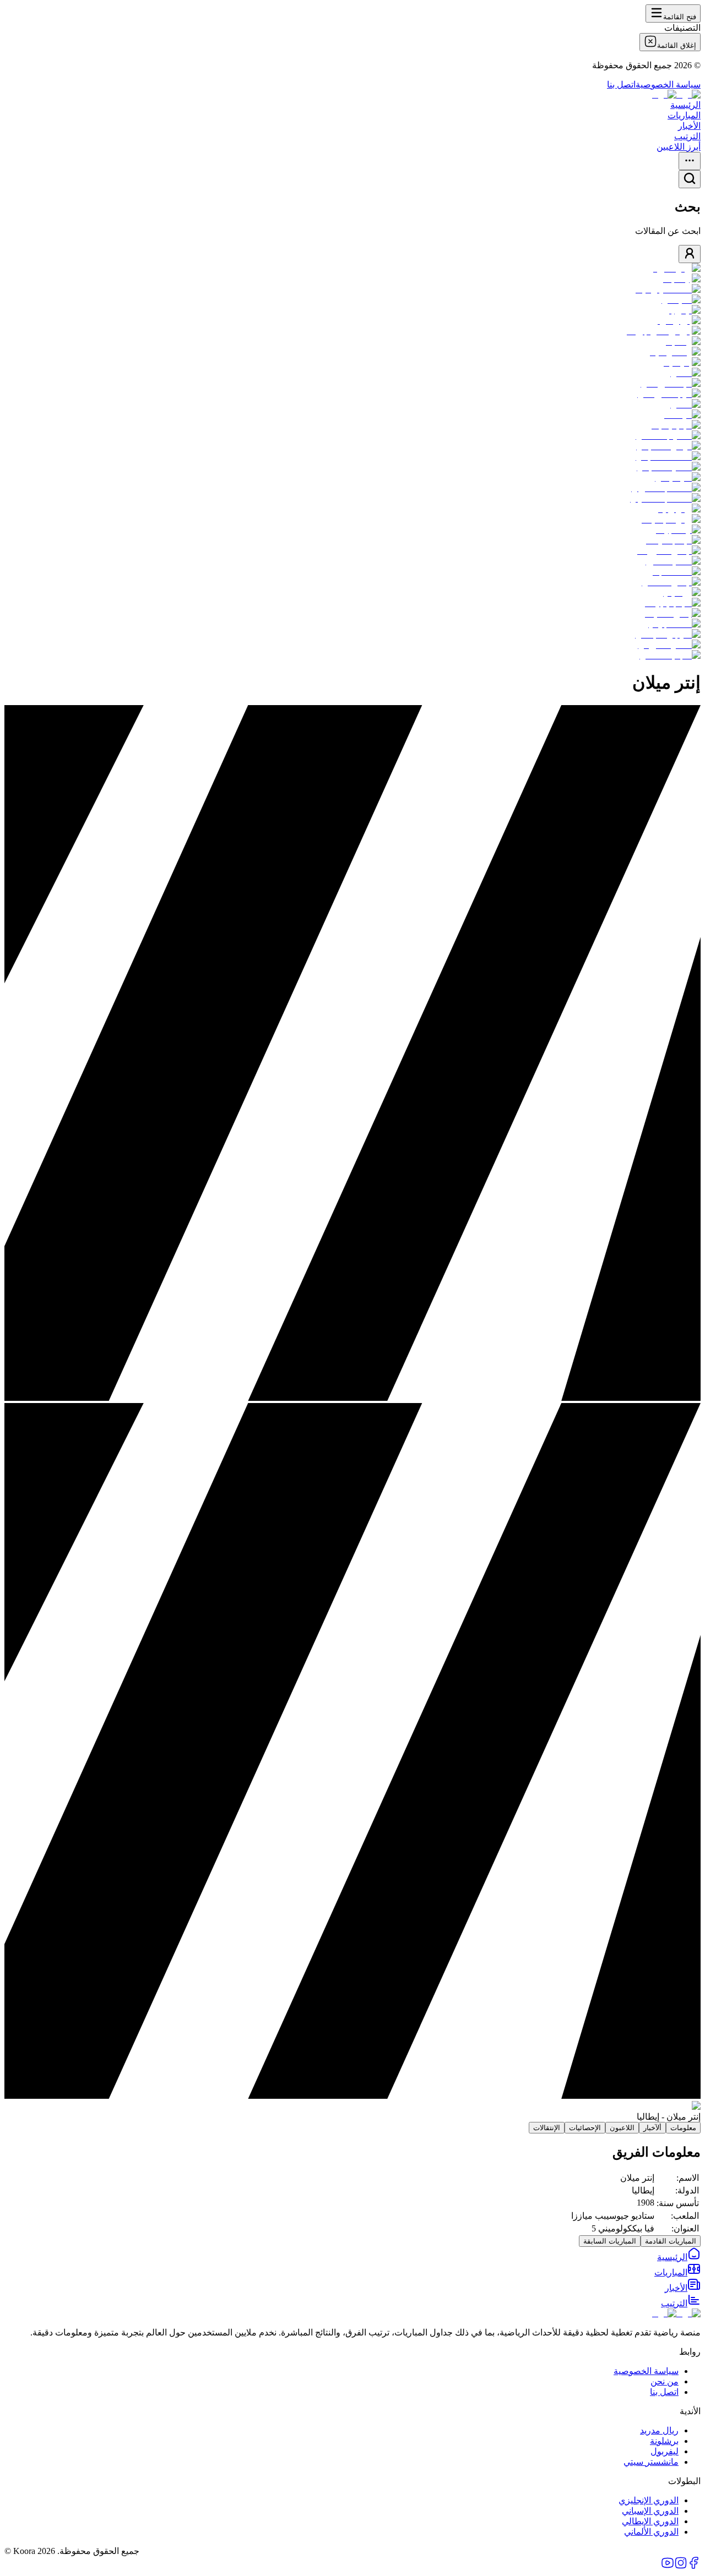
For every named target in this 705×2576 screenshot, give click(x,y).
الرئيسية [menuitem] (685, 105)
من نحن (665, 2381)
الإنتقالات (547, 2128)
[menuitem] (679, 2257)
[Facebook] (694, 2566)
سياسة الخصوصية (668, 84)
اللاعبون (622, 2128)
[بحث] (690, 179)
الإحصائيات (585, 2128)
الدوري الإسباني (650, 2511)
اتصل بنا (621, 84)
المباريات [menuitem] (684, 115)
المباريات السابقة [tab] (610, 2241)
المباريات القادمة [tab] (671, 2241)
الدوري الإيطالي (650, 2521)
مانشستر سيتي (651, 2462)
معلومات (683, 2128)
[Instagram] (681, 2566)
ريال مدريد (659, 2430)
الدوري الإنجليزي (649, 2500)
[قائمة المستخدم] (690, 254)
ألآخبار (652, 2128)
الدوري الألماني (651, 2532)
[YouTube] (668, 2566)
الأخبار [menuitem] (689, 126)
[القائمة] (690, 161)
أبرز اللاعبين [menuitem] (679, 147)
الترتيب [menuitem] (687, 136)
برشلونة (664, 2441)
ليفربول (665, 2451)
